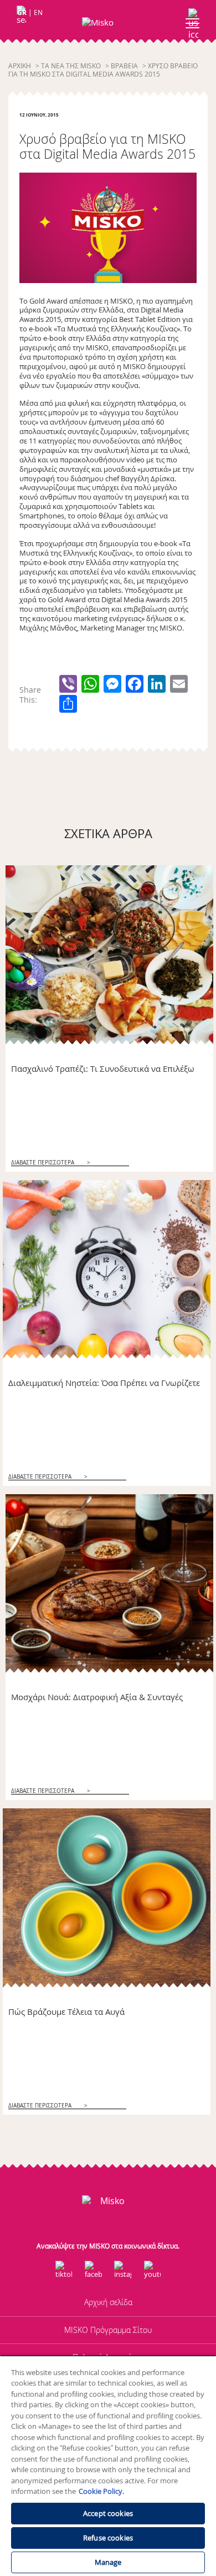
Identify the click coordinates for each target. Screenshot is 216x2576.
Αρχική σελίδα (108, 2302)
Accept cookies (108, 2513)
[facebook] (93, 2270)
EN (38, 12)
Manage (108, 2562)
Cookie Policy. (101, 2491)
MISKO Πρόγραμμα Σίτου (108, 2330)
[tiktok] (64, 2270)
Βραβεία (124, 66)
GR (22, 12)
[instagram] (123, 2270)
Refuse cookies (108, 2538)
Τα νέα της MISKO (71, 66)
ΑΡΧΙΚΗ (20, 66)
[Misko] (108, 22)
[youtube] (152, 2270)
